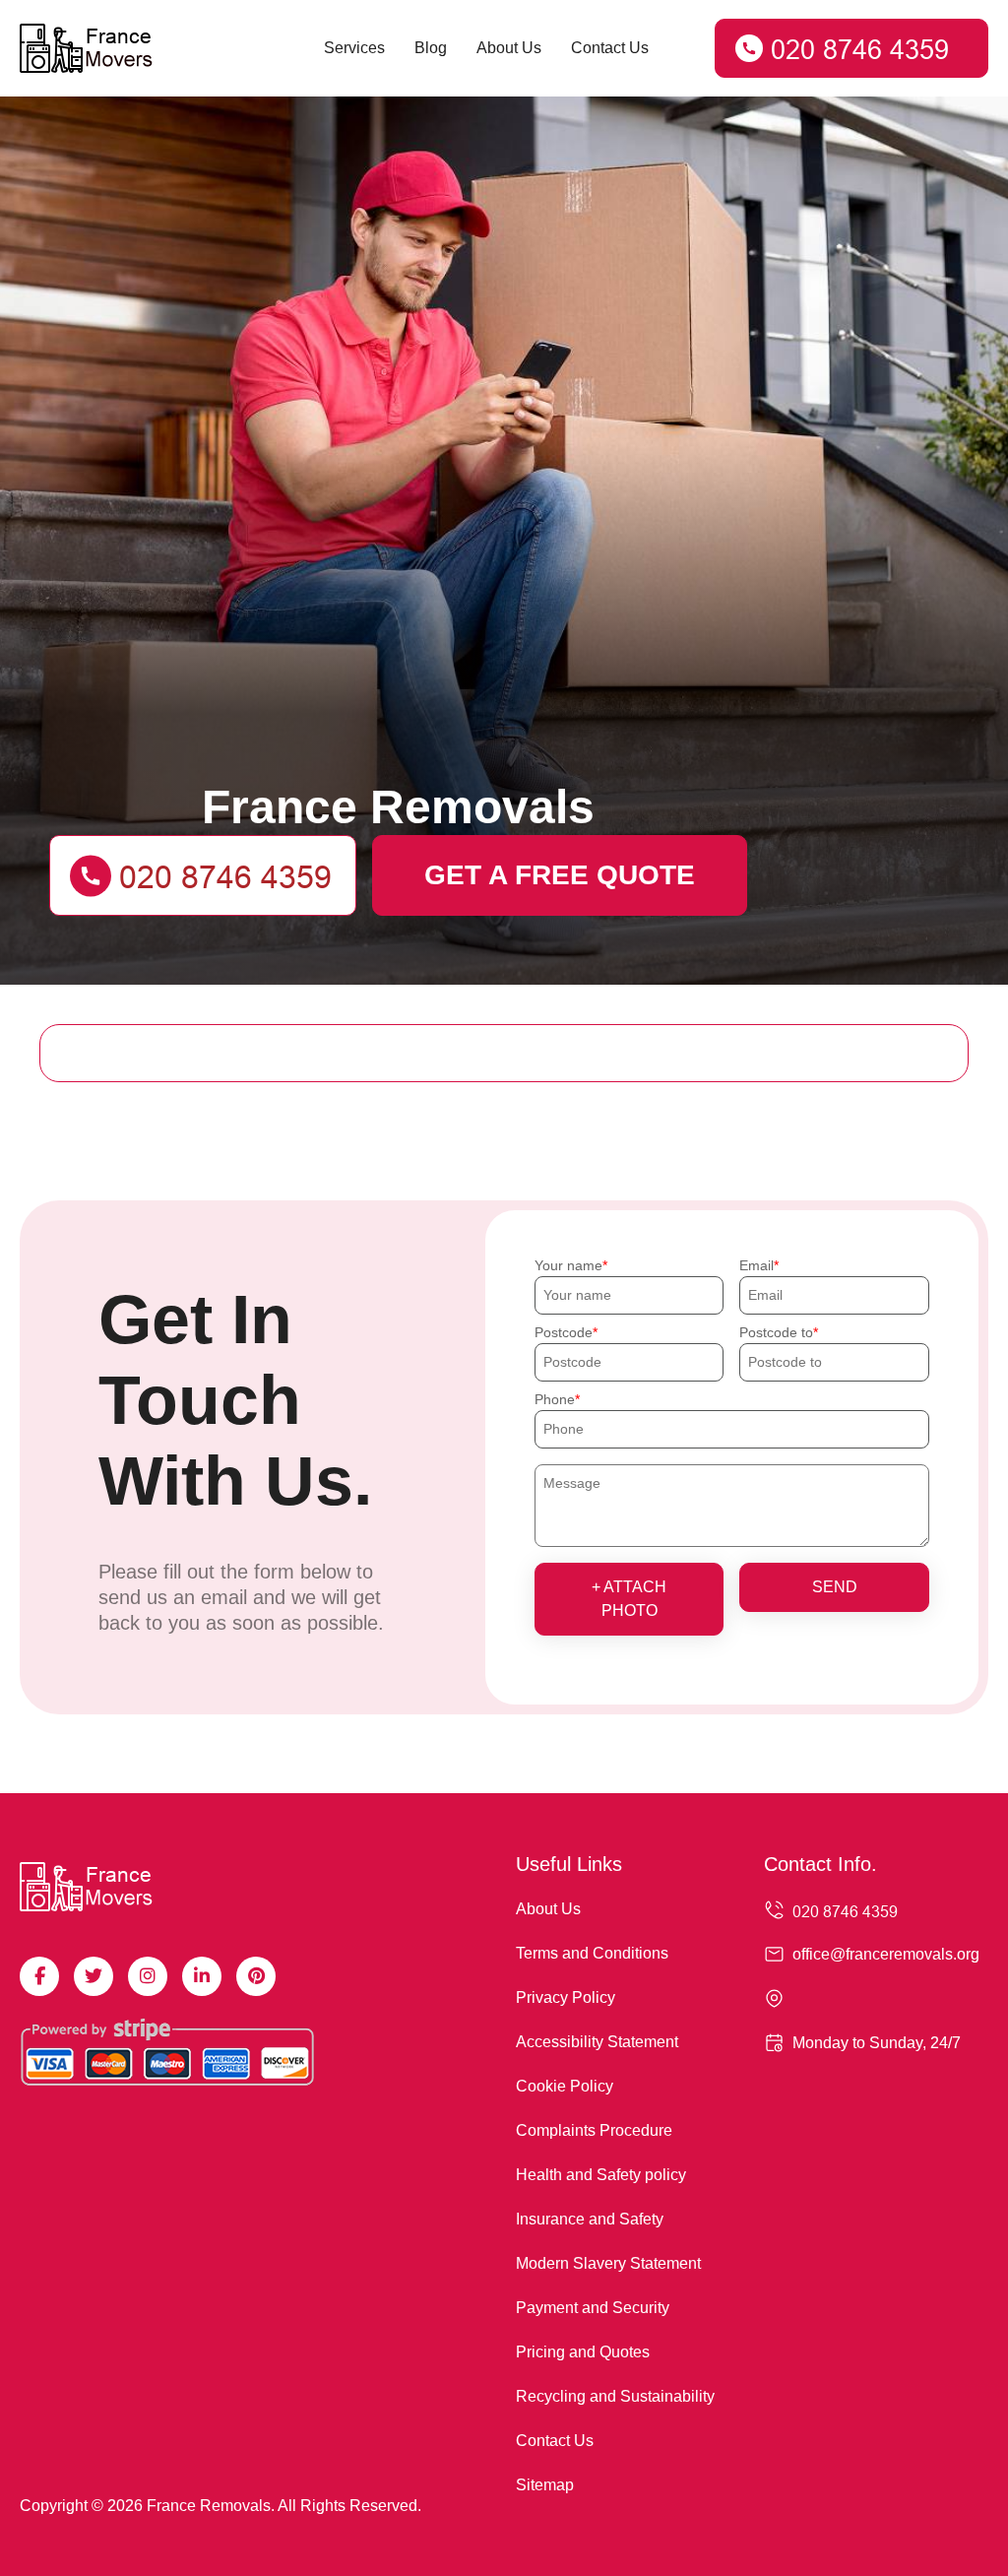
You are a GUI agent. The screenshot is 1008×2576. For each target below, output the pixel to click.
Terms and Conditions (592, 1953)
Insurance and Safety (590, 2219)
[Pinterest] (256, 1976)
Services (354, 48)
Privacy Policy (566, 1997)
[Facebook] (39, 1976)
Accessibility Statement (597, 2042)
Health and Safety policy (601, 2175)
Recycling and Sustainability (615, 2396)
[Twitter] (94, 1976)
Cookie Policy (565, 2086)
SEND (835, 1587)
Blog (431, 48)
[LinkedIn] (202, 1976)
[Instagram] (148, 1976)
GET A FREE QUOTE (560, 875)
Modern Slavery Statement (608, 2263)
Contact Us (610, 48)
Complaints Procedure (594, 2130)
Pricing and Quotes (583, 2352)
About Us (509, 48)
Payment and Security (593, 2308)
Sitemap (545, 2485)
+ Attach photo (629, 1599)
